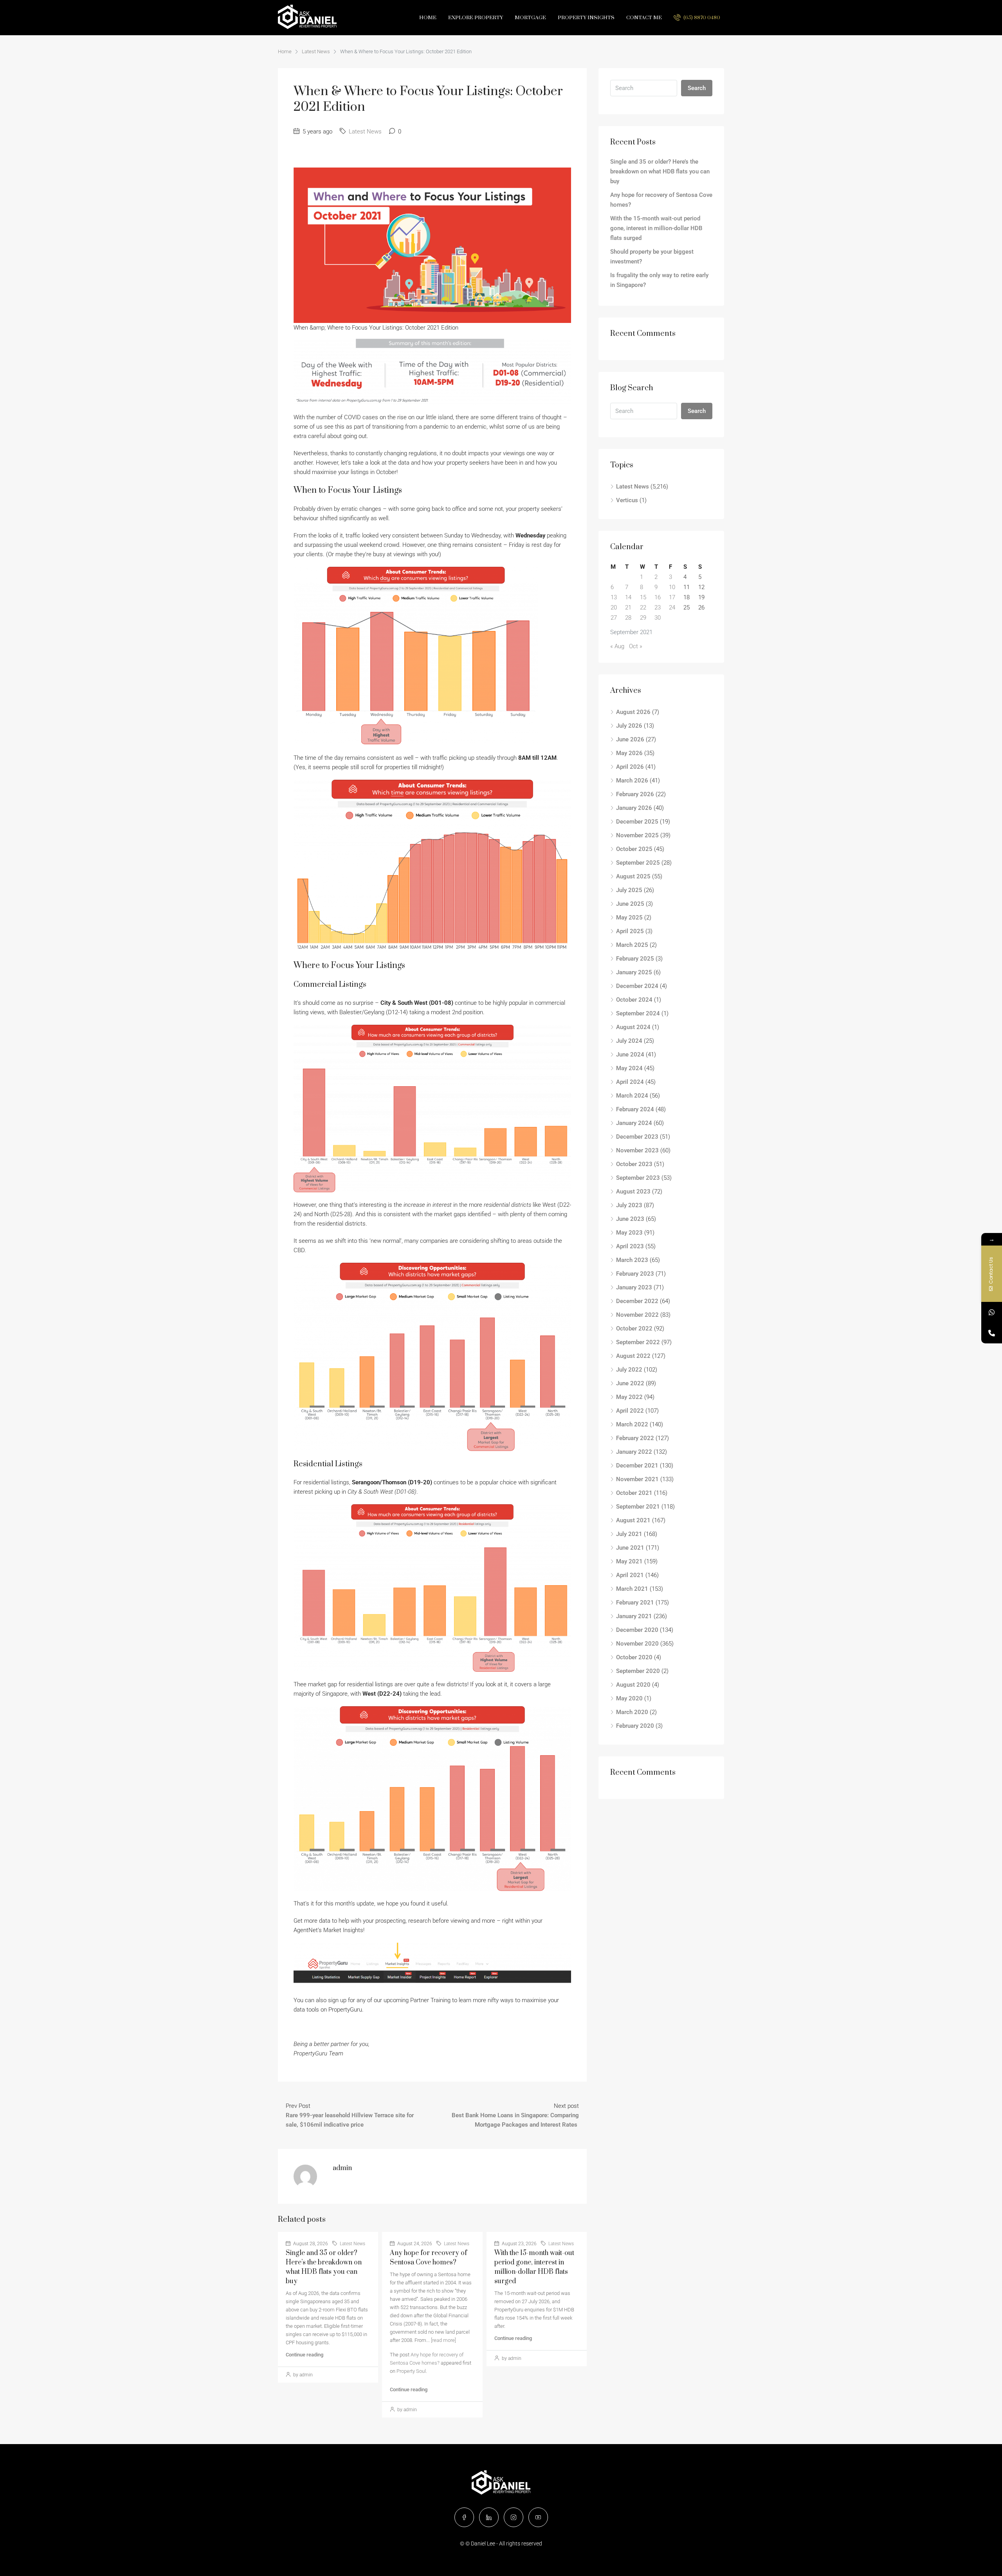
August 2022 (633, 1353)
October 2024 (634, 997)
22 (643, 605)
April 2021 (630, 1572)
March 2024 (632, 1093)
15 (643, 595)
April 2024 (630, 1079)
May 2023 (629, 1230)
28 (628, 615)
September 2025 (638, 860)
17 (672, 595)
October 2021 (634, 1490)
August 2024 (633, 1024)
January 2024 (634, 1120)
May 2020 (629, 1696)
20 (614, 605)
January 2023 (634, 1285)
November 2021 (637, 1476)
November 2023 (637, 1148)
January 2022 (634, 1449)
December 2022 (637, 1298)
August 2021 (633, 1518)
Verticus (627, 498)
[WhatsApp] (992, 1312)
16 (658, 595)
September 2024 (638, 1011)
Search (697, 85)
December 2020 (637, 1627)
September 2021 (638, 1504)
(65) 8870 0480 (701, 15)
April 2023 (630, 1244)
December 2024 (637, 983)
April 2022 (630, 1408)
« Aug (617, 644)
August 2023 (633, 1189)
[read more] (443, 2337)
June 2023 (630, 1216)
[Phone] (992, 1333)
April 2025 (630, 928)
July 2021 (629, 1531)
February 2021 (635, 1600)
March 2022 (632, 1422)
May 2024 (629, 1065)
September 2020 (638, 1668)
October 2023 (634, 1161)
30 (658, 615)
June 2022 (630, 1381)
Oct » (636, 644)
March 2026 (632, 778)
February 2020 (635, 1723)
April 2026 (630, 764)
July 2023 (629, 1202)
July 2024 (629, 1038)
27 (614, 615)
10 (672, 584)
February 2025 (635, 956)
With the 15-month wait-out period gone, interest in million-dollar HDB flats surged (656, 225)
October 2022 (634, 1326)
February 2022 (635, 1435)
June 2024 (630, 1052)
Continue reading (305, 2352)
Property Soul (411, 2368)
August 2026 (633, 709)
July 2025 (629, 887)
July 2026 (629, 723)
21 (628, 605)
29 (643, 615)
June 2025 (630, 901)
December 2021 (637, 1463)
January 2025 (634, 970)
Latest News (316, 49)
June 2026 (630, 737)
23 (658, 605)
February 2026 (635, 791)
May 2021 (629, 1559)
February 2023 (635, 1271)
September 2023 (638, 1175)
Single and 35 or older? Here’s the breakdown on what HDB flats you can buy (660, 169)
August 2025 (633, 874)
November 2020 (637, 1641)
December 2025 (637, 819)
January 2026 (634, 805)
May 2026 (629, 750)
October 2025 (634, 846)
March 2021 (632, 1586)
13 (614, 595)
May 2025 (629, 915)
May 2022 (629, 1394)
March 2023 (632, 1257)
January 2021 (634, 1613)
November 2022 (637, 1312)
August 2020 (633, 1682)
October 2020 (634, 1655)
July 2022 (629, 1367)
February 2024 (635, 1107)
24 (672, 605)
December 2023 (637, 1134)
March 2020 (632, 1709)
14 (628, 595)
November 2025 (637, 833)
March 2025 (632, 942)
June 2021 (630, 1545)
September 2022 (638, 1339)
